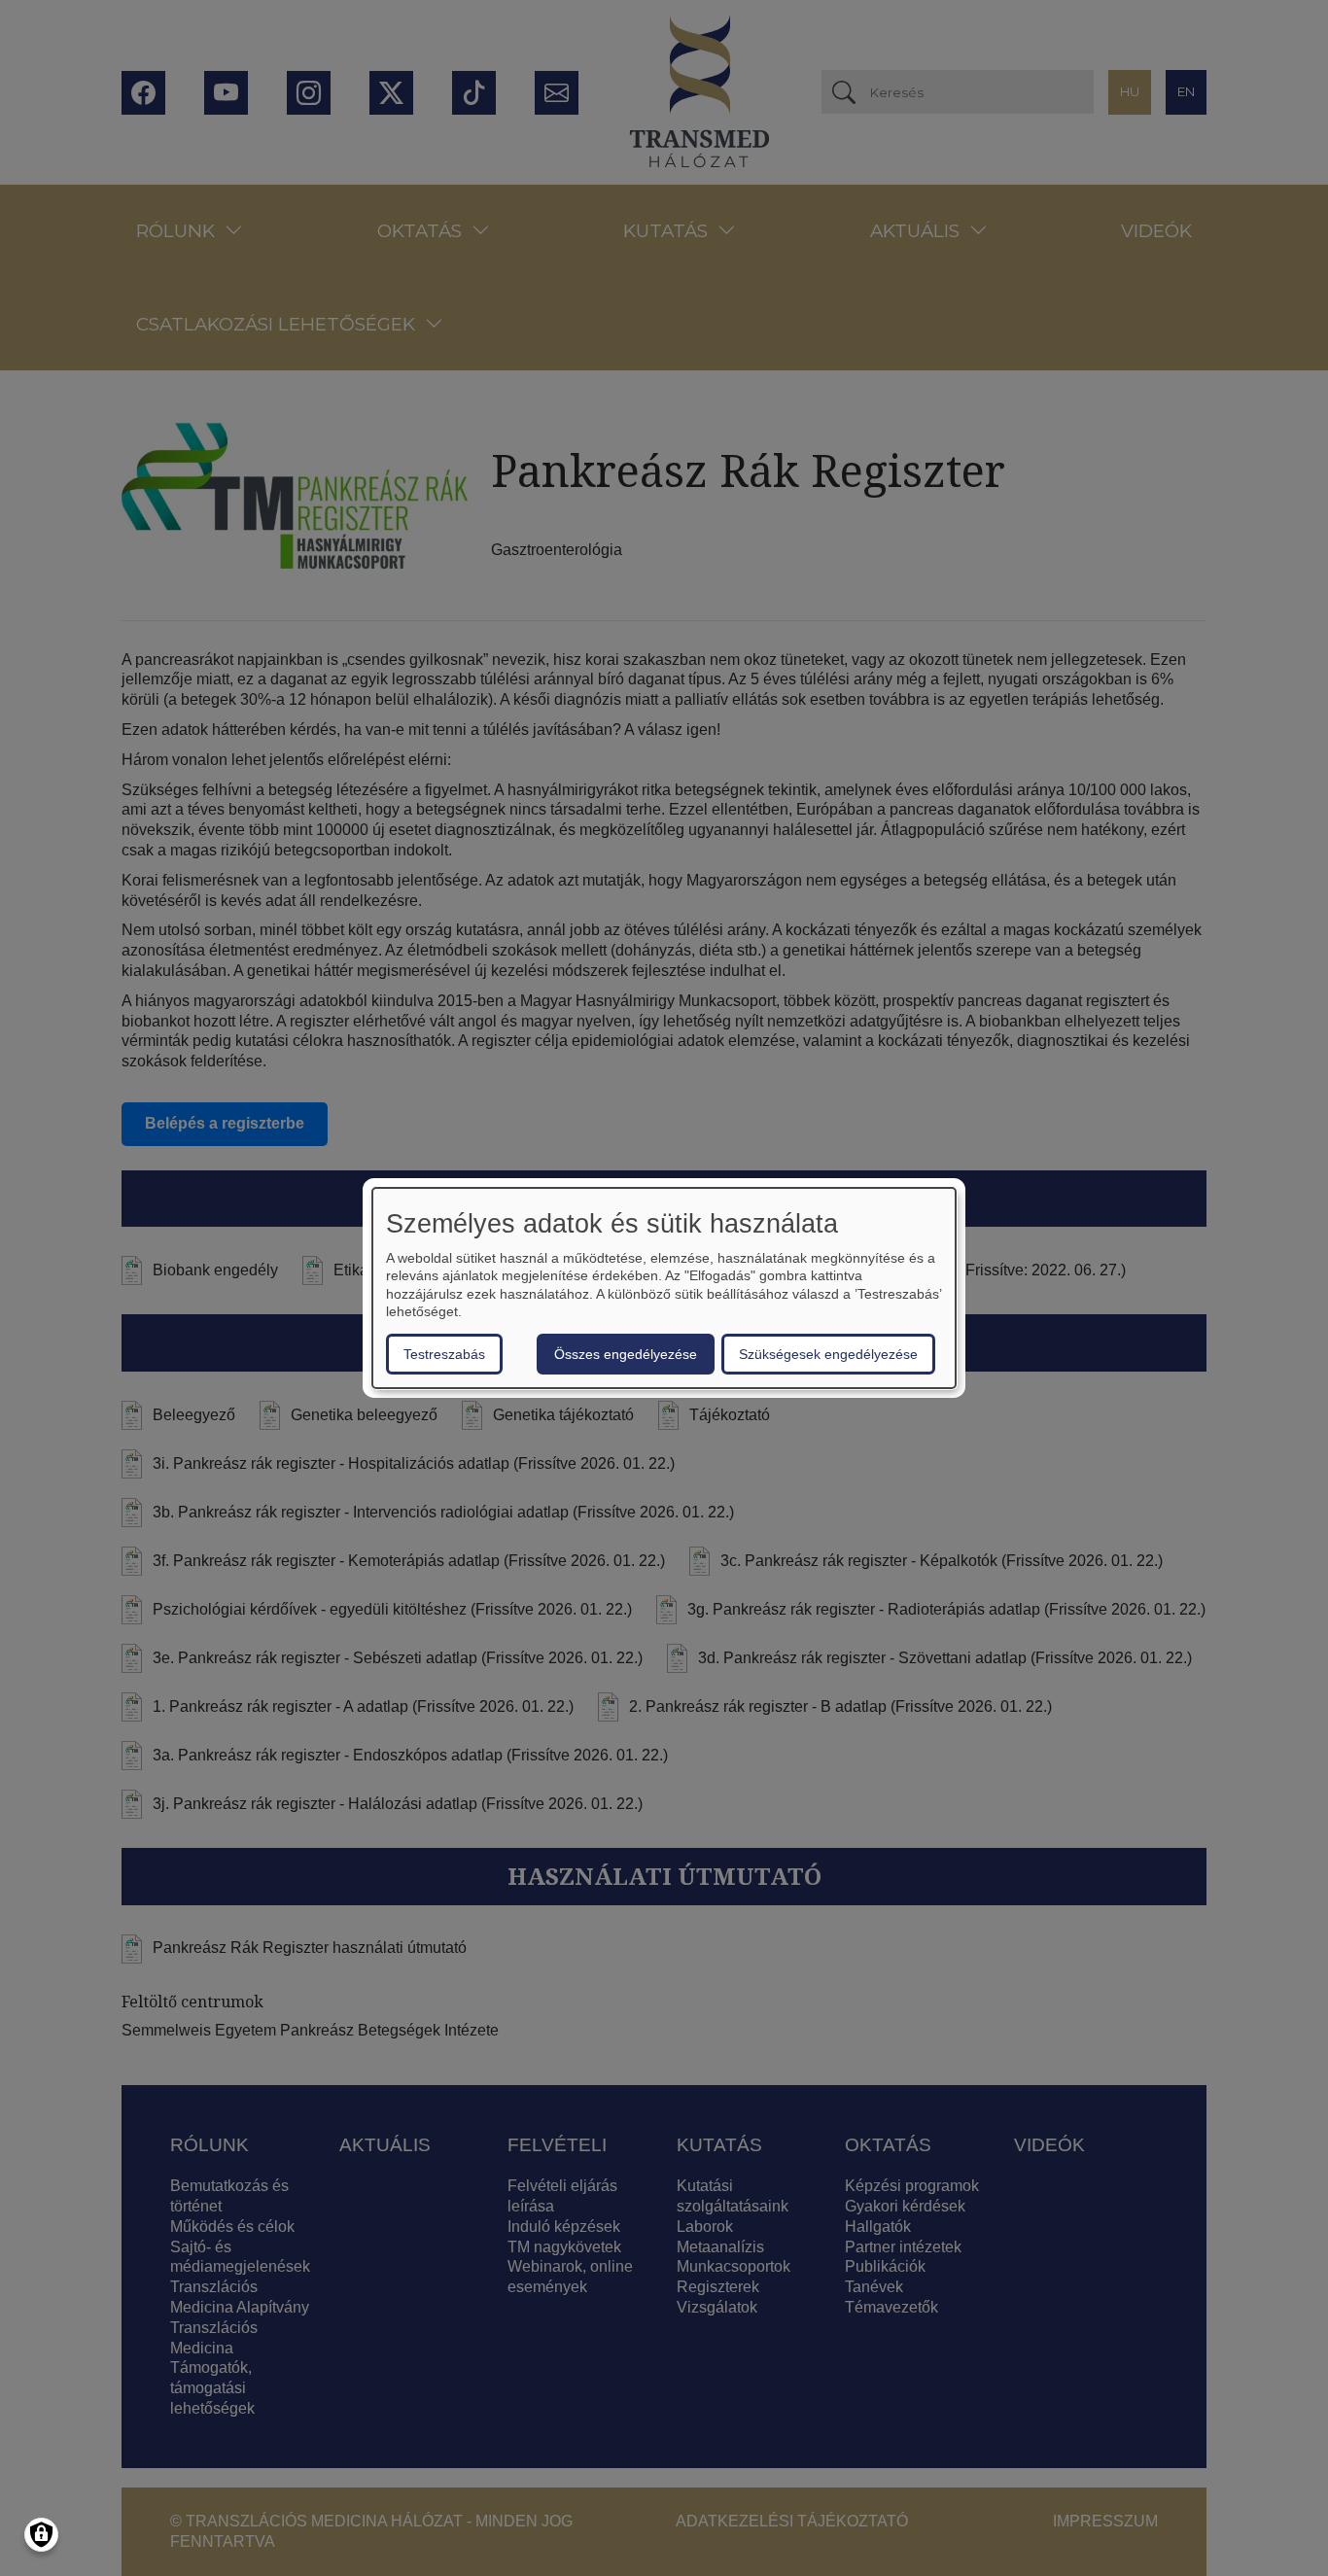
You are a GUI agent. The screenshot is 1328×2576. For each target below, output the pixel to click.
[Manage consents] (41, 2535)
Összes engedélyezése (626, 1354)
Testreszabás (444, 1354)
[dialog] (664, 1288)
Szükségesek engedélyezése (828, 1354)
